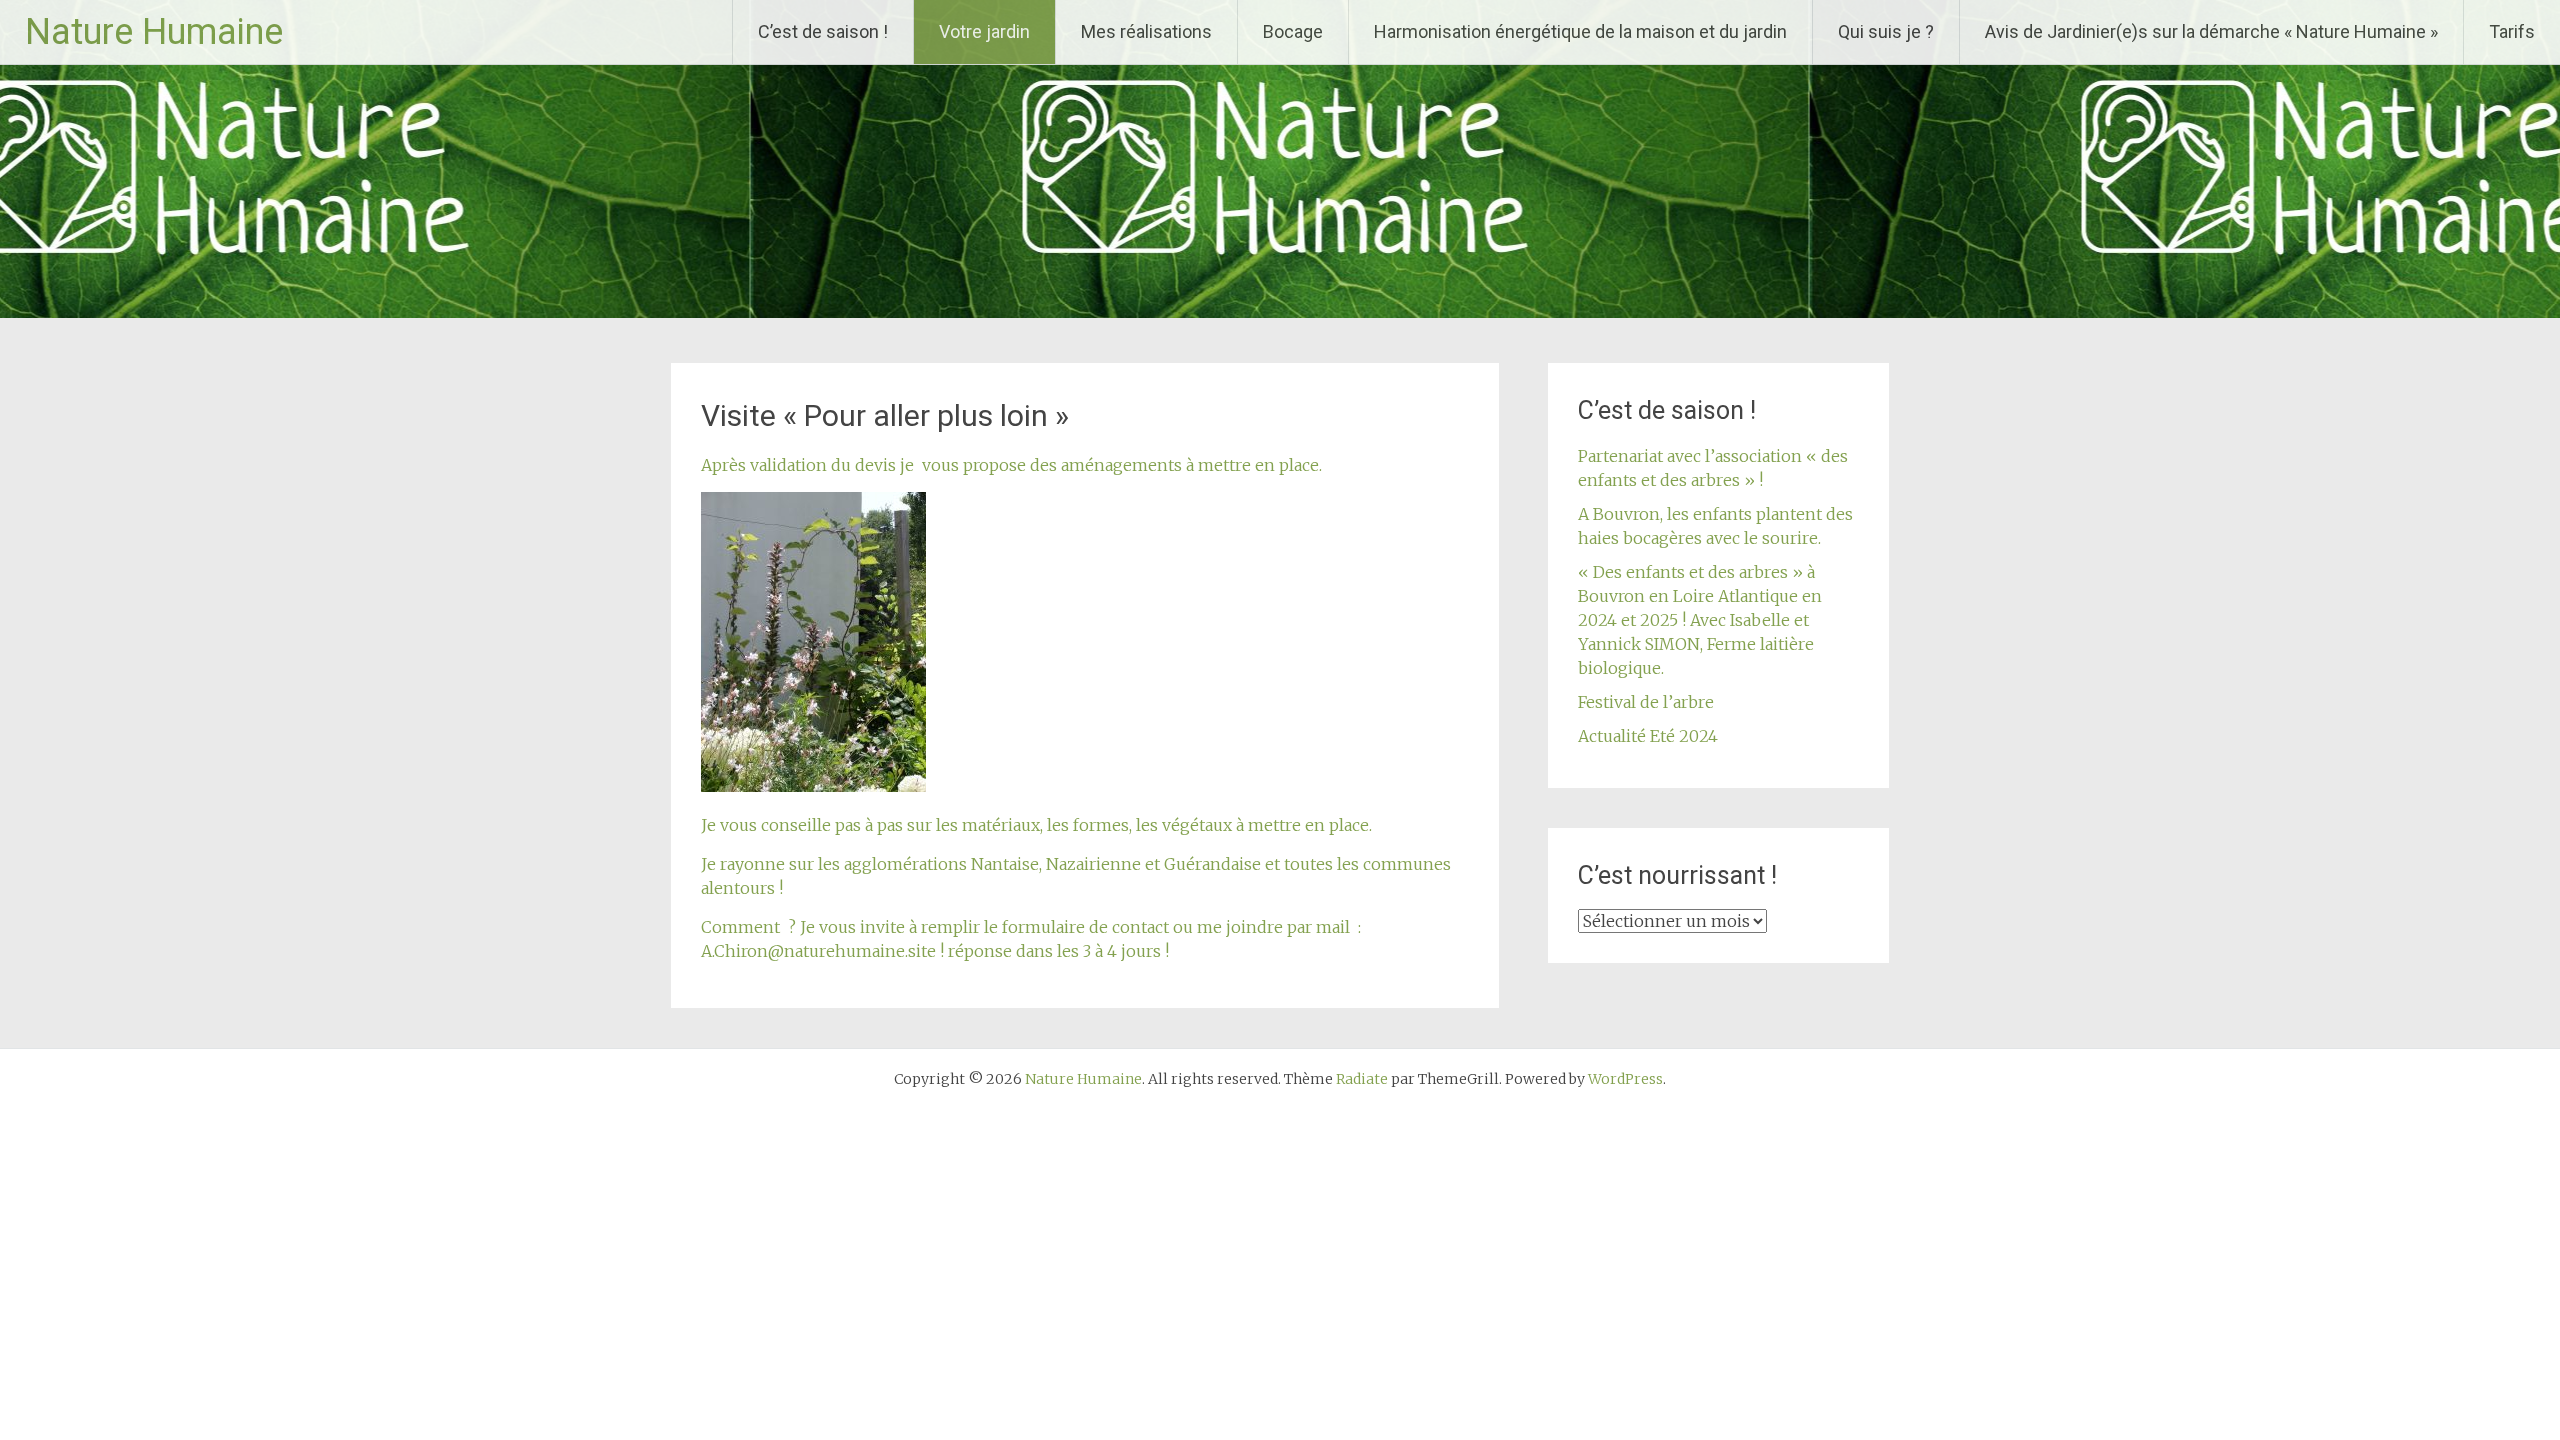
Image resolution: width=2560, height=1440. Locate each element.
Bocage (1293, 31)
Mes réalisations (1146, 31)
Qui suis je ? (1886, 31)
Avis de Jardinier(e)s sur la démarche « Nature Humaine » (2211, 31)
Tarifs (2512, 31)
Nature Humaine (154, 32)
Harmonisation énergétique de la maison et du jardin (1580, 31)
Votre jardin (984, 31)
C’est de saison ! (823, 31)
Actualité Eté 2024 (1648, 736)
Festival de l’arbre (1646, 702)
